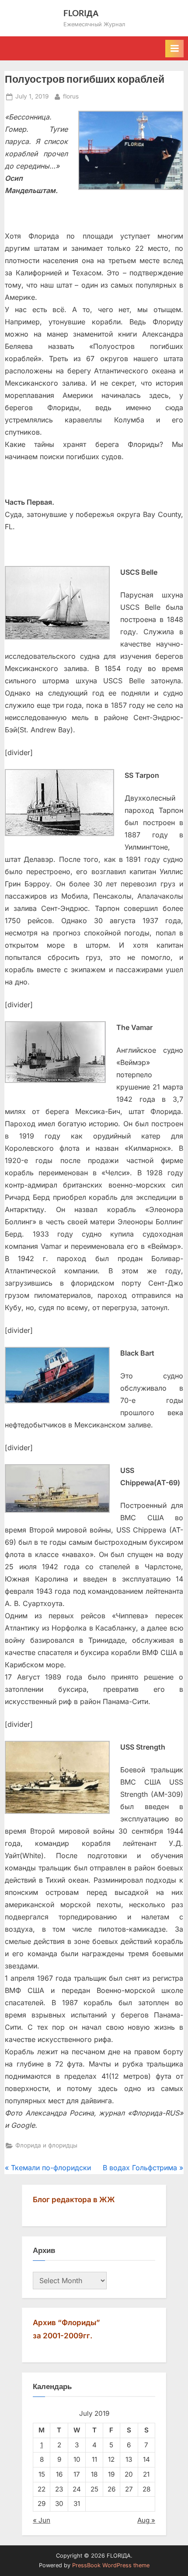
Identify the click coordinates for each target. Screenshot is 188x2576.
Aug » (146, 2520)
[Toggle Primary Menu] (174, 49)
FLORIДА (81, 13)
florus (71, 96)
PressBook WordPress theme (111, 2565)
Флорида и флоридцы (46, 2145)
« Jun (42, 2520)
